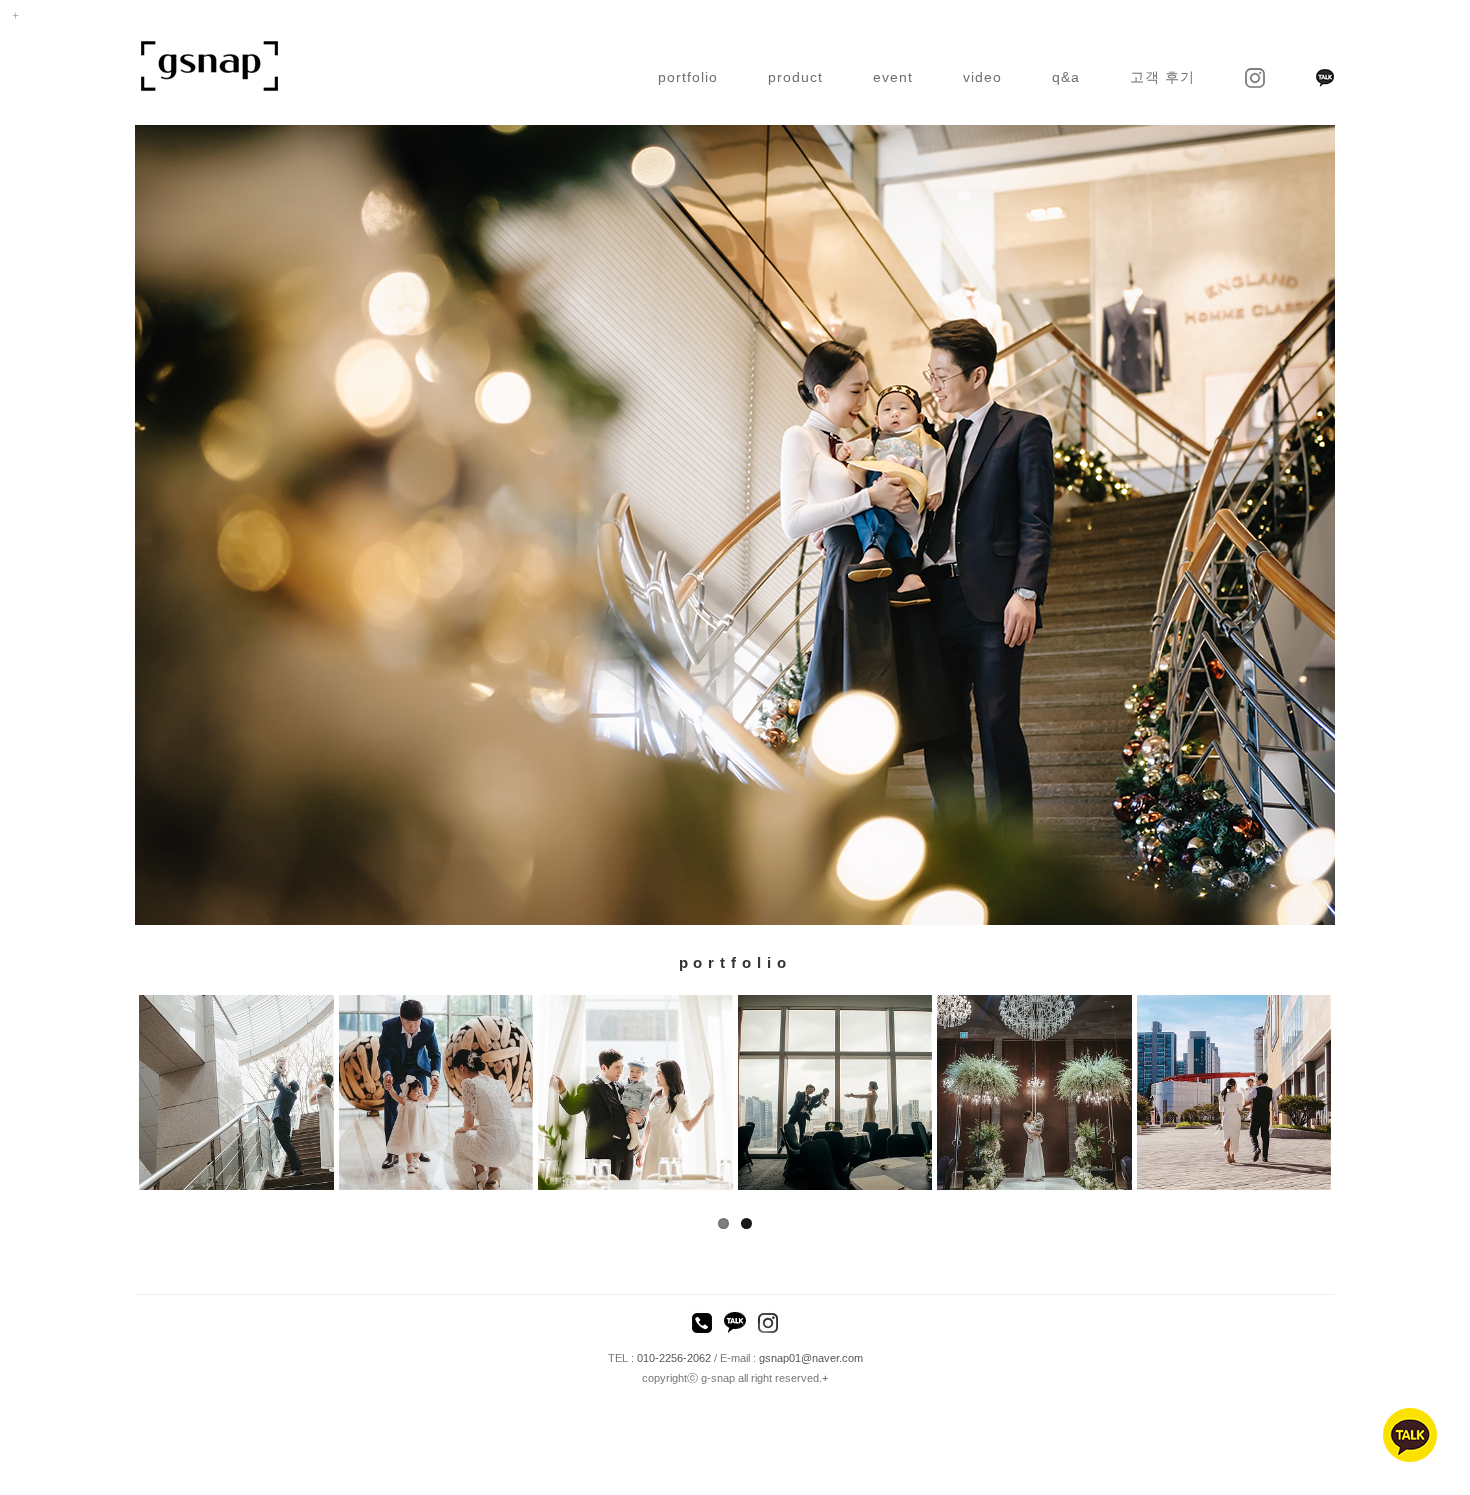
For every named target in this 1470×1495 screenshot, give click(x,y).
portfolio (688, 77)
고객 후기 (1162, 77)
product (795, 77)
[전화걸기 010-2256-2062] (702, 1325)
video (982, 77)
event (893, 77)
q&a (1066, 77)
